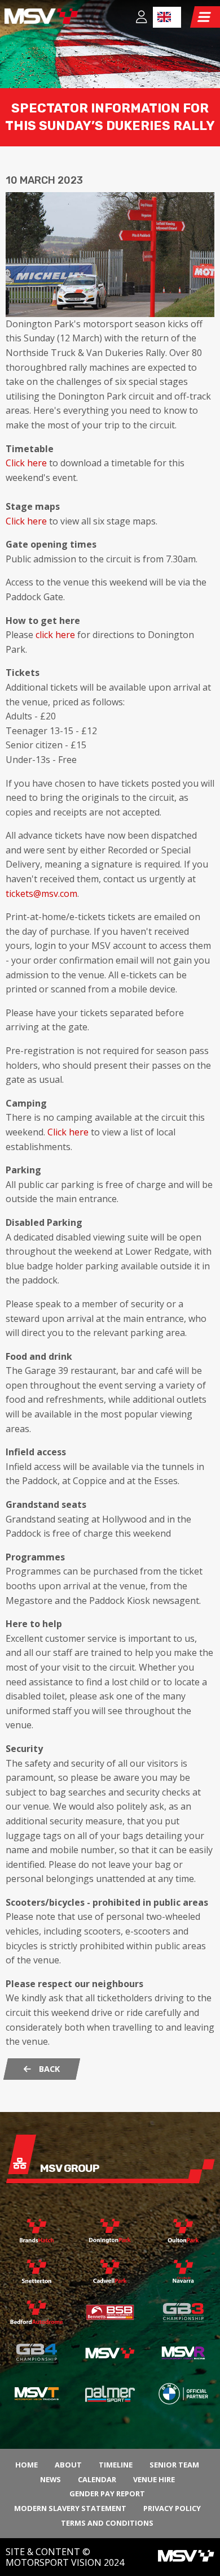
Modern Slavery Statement (70, 2508)
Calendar (97, 2479)
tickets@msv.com (41, 894)
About (68, 2465)
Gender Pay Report (107, 2493)
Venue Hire (154, 2479)
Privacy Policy (172, 2508)
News (50, 2479)
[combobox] (167, 17)
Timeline (116, 2465)
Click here (26, 463)
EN (167, 17)
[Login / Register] (142, 18)
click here (55, 635)
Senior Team (174, 2465)
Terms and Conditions (107, 2523)
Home (27, 2465)
